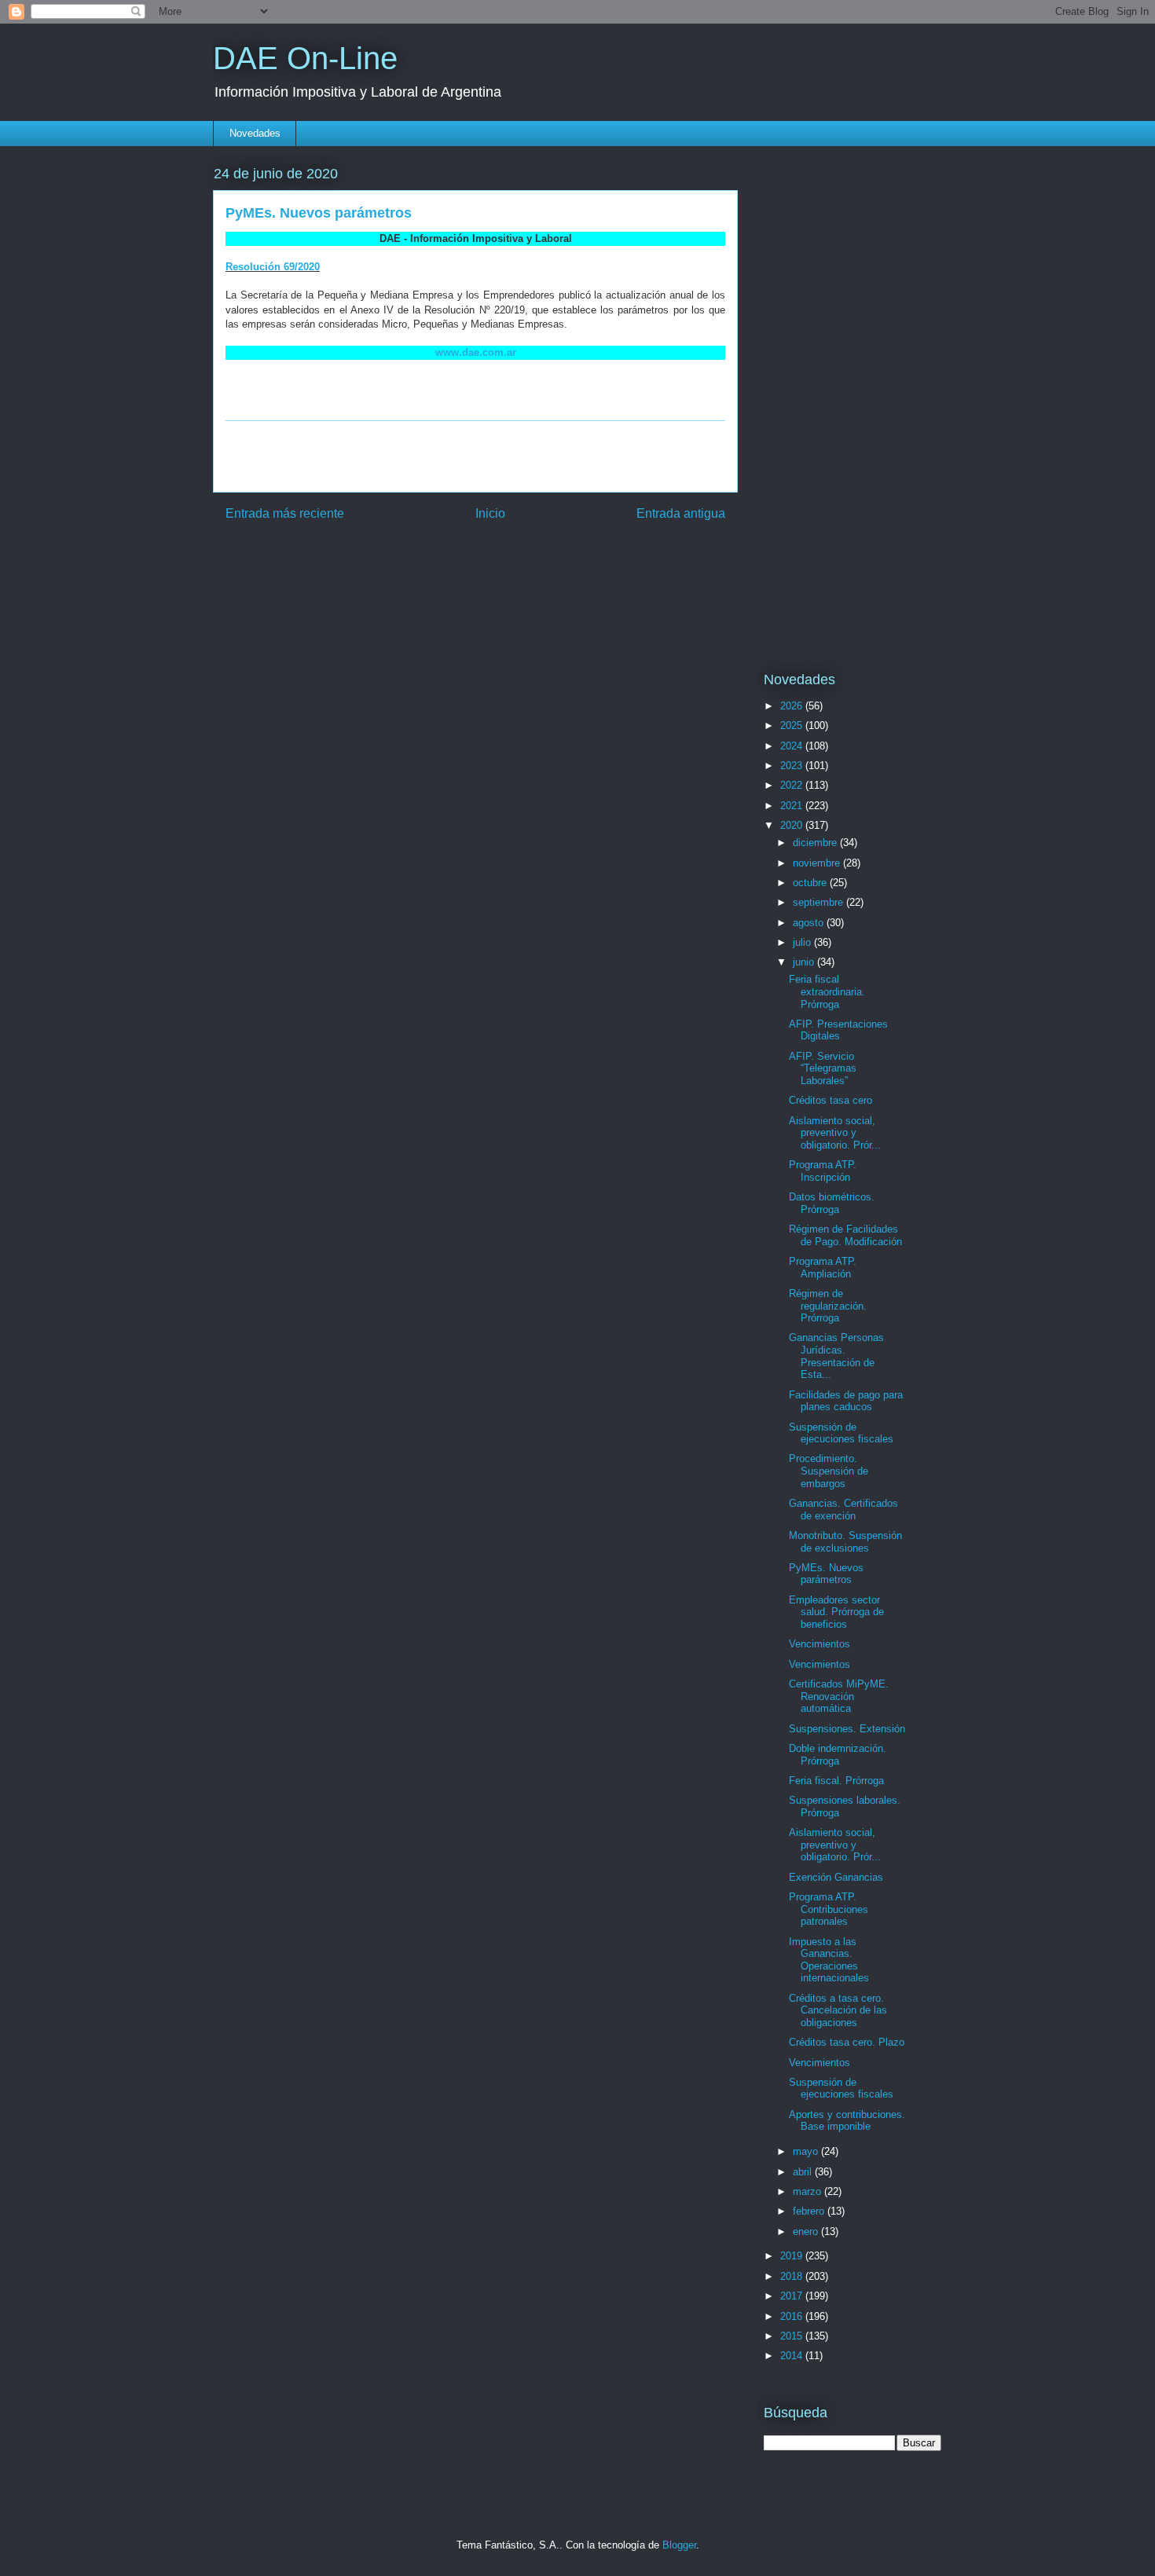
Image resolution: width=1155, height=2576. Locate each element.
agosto (810, 923)
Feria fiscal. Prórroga (836, 1781)
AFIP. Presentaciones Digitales (838, 1030)
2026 (793, 706)
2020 (793, 825)
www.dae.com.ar (476, 352)
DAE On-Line (305, 58)
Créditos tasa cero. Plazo (847, 2042)
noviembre (818, 863)
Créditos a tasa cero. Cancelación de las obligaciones (838, 2010)
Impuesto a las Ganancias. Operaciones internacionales (829, 1960)
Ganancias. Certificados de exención (843, 1510)
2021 (793, 806)
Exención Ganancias (836, 1877)
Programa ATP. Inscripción (823, 1171)
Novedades (255, 133)
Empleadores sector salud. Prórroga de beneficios (836, 1612)
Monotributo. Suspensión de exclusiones (845, 1542)
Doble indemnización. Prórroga (838, 1755)
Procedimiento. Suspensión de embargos (829, 1471)
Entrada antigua (681, 513)
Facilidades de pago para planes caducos (846, 1401)
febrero (810, 2211)
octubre (811, 883)
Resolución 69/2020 (273, 267)
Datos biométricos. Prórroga (832, 1203)
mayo (807, 2151)
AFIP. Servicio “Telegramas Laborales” (823, 1068)
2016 (793, 2316)
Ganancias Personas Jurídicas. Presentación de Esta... (836, 1356)
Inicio (490, 513)
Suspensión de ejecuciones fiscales (841, 1433)
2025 (793, 726)
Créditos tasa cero (830, 1100)
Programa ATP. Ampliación (823, 1268)
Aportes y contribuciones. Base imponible (847, 2121)
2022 (793, 785)
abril (804, 2172)
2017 (793, 2296)
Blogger (679, 2545)
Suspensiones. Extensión (847, 1729)
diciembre (816, 843)
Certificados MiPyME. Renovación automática (839, 1696)
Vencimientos (819, 1644)
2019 (793, 2256)
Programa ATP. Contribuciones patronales (829, 1909)
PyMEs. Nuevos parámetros (826, 1574)
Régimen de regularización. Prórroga (828, 1306)
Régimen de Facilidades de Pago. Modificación (845, 1235)
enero (807, 2232)
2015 (793, 2336)
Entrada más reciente (285, 513)
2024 (793, 746)
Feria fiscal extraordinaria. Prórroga (827, 991)
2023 (793, 766)
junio (805, 962)
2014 (793, 2356)
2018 (793, 2276)
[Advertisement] (475, 456)
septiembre (819, 902)
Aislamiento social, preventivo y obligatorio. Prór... (835, 1133)
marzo (808, 2191)
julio (803, 942)
